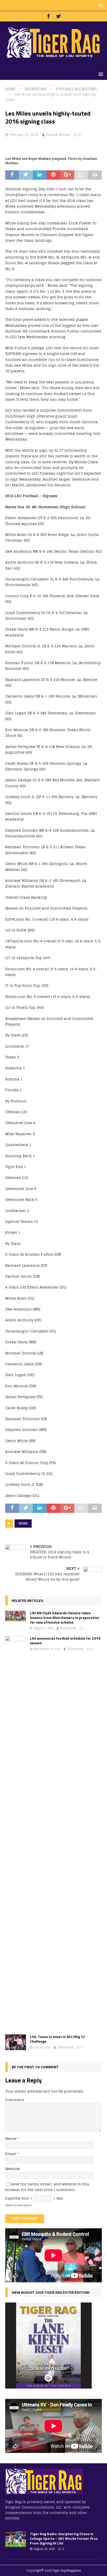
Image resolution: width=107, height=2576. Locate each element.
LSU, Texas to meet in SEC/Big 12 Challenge (57, 2039)
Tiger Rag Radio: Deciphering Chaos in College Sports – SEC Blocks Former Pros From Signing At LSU (64, 2538)
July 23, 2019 (42, 2047)
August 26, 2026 (44, 2549)
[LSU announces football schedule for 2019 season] (16, 1830)
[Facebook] (48, 16)
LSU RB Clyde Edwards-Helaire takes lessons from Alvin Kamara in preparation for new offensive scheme (65, 1617)
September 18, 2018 (47, 1649)
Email (11, 2154)
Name (11, 2138)
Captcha (13, 2198)
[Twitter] (59, 16)
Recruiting (36, 89)
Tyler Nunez (68, 1628)
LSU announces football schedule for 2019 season (65, 1641)
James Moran (58, 135)
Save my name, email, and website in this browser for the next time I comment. (47, 2187)
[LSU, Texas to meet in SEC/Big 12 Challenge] (16, 2042)
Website (12, 2169)
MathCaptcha (24, 2205)
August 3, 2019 (43, 1628)
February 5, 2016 (24, 135)
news (23, 1523)
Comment (15, 2100)
